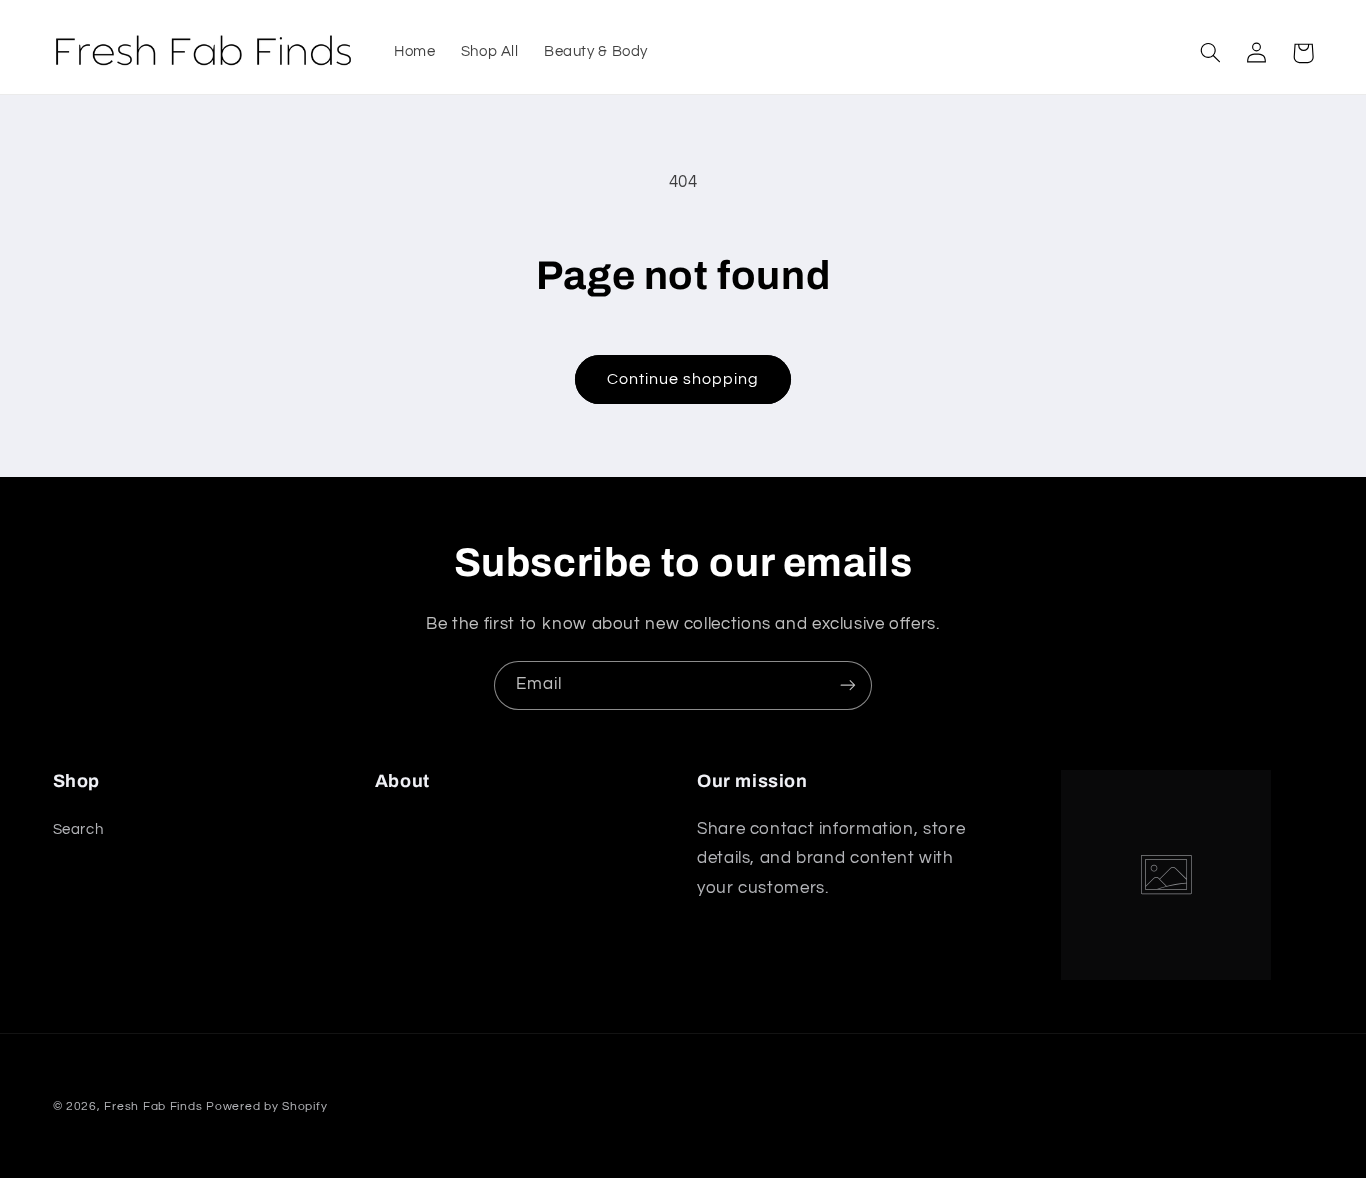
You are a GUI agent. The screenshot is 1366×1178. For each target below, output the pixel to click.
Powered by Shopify (266, 1106)
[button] (1211, 53)
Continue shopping (683, 379)
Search (78, 829)
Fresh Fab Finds (153, 1106)
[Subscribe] (848, 685)
